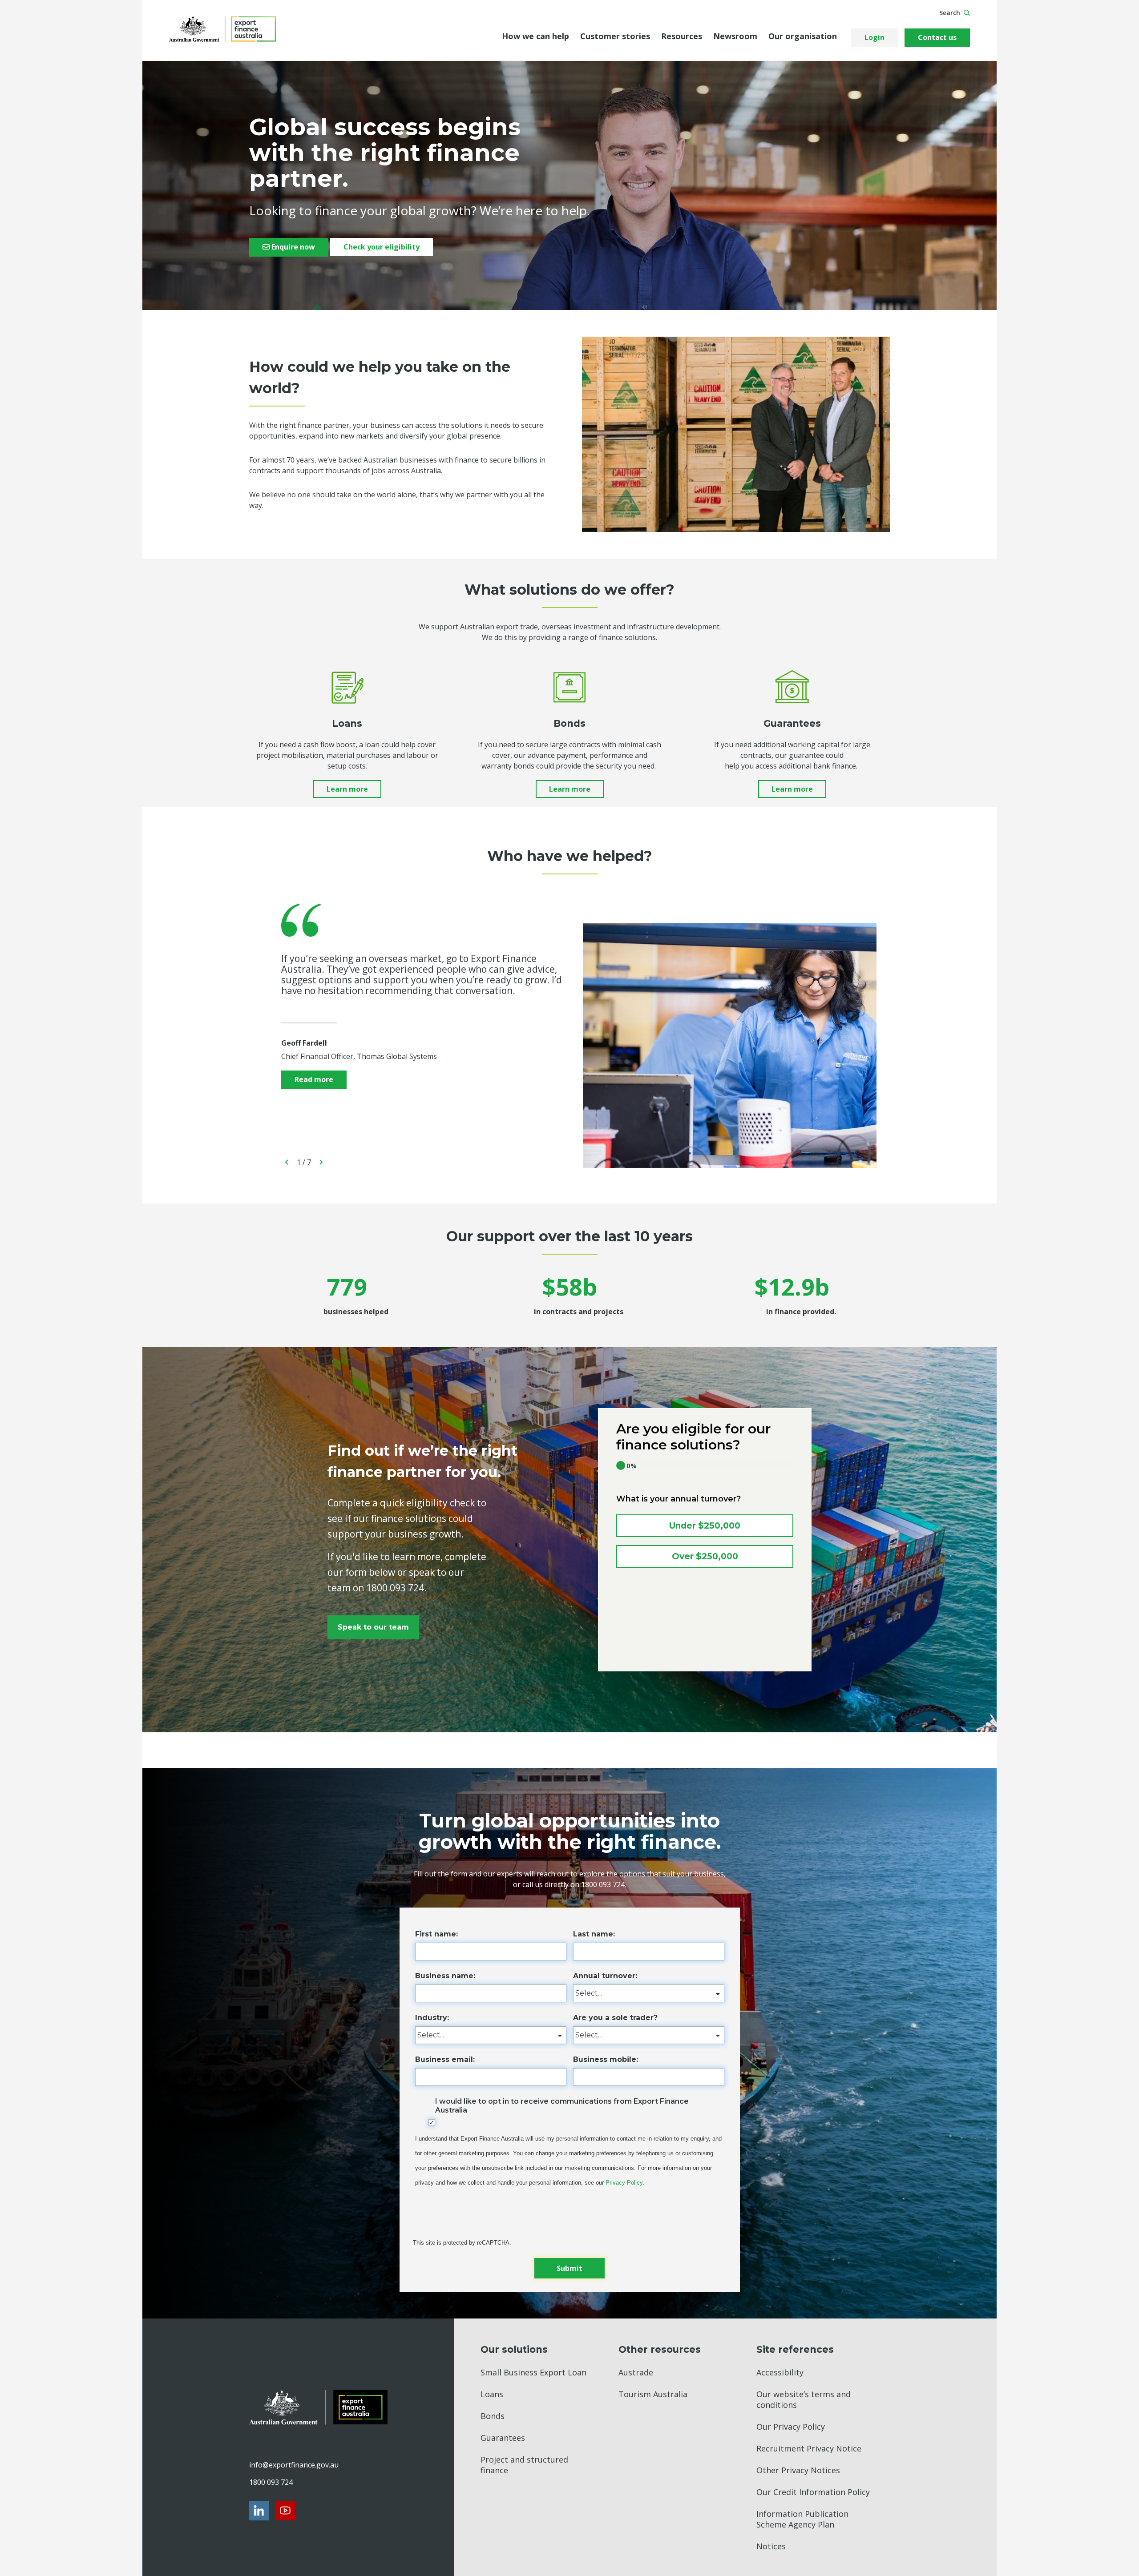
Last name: (594, 1934)
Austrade (636, 2372)
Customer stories (615, 36)
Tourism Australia (653, 2394)
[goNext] (321, 1162)
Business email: (445, 2059)
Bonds (493, 2416)
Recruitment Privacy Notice (809, 2448)
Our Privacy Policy (791, 2427)
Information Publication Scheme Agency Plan (802, 2519)
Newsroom (735, 36)
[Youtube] (285, 2511)
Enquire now (292, 247)
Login (874, 37)
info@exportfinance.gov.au (294, 2465)
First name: (436, 1934)
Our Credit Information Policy (813, 2492)
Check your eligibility (382, 247)
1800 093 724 (271, 2482)
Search (950, 13)
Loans (492, 2394)
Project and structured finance (524, 2465)
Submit (569, 2268)
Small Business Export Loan (533, 2372)
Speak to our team (373, 1627)
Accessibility (780, 2372)
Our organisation (803, 36)
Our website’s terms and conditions (804, 2399)
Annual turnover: (605, 1976)
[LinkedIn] (259, 2511)
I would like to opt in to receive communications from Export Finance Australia (562, 2105)
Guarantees (503, 2438)
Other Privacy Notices (798, 2470)
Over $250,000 (705, 1556)
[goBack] (287, 1162)
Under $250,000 (705, 1526)
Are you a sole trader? (615, 2018)
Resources (682, 36)
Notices (771, 2546)
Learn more (347, 789)
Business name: (445, 1976)
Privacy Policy (624, 2183)
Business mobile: (606, 2059)
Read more (314, 1079)
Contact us (937, 37)
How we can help (535, 36)
